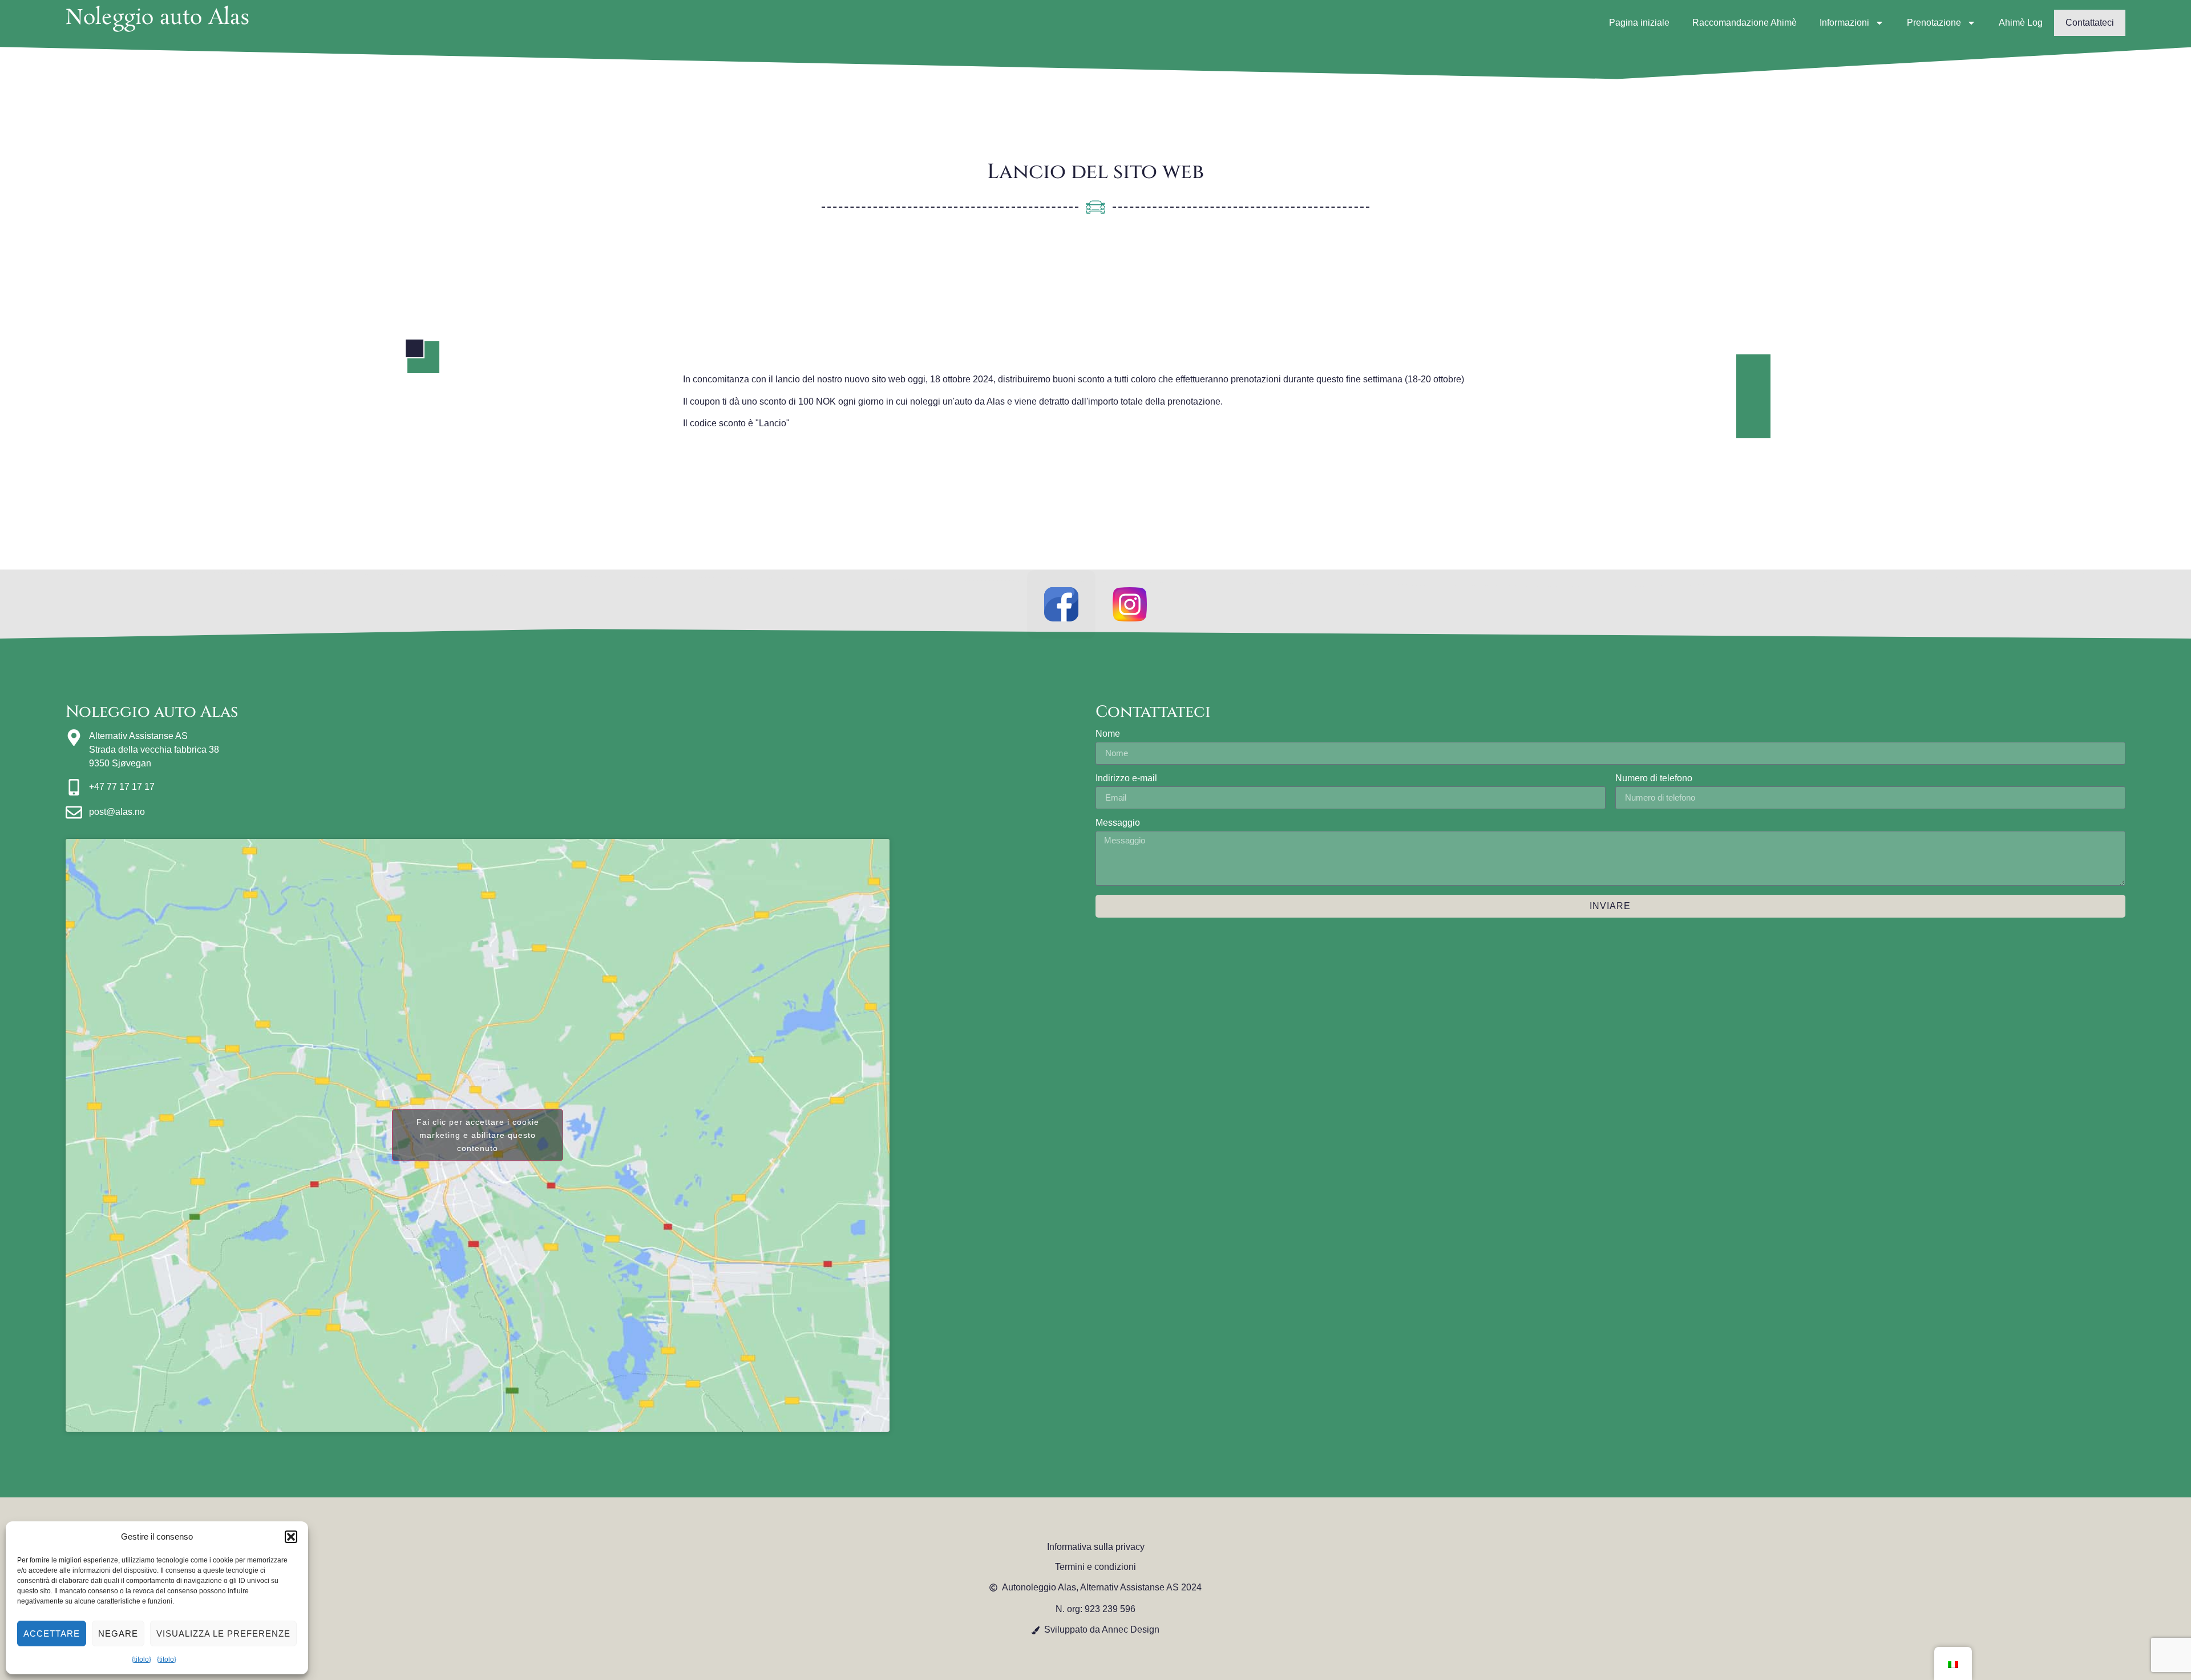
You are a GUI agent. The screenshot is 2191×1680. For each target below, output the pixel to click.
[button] (291, 1537)
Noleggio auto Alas (158, 18)
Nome (1108, 734)
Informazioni (1844, 23)
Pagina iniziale (1639, 23)
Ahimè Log (2021, 23)
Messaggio (1118, 823)
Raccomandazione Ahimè (1745, 23)
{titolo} (142, 1659)
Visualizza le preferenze (223, 1633)
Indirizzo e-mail (1126, 778)
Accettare (52, 1633)
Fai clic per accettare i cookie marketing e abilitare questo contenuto (478, 1135)
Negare (118, 1633)
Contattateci (2090, 23)
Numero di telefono (1654, 778)
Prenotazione (1934, 23)
